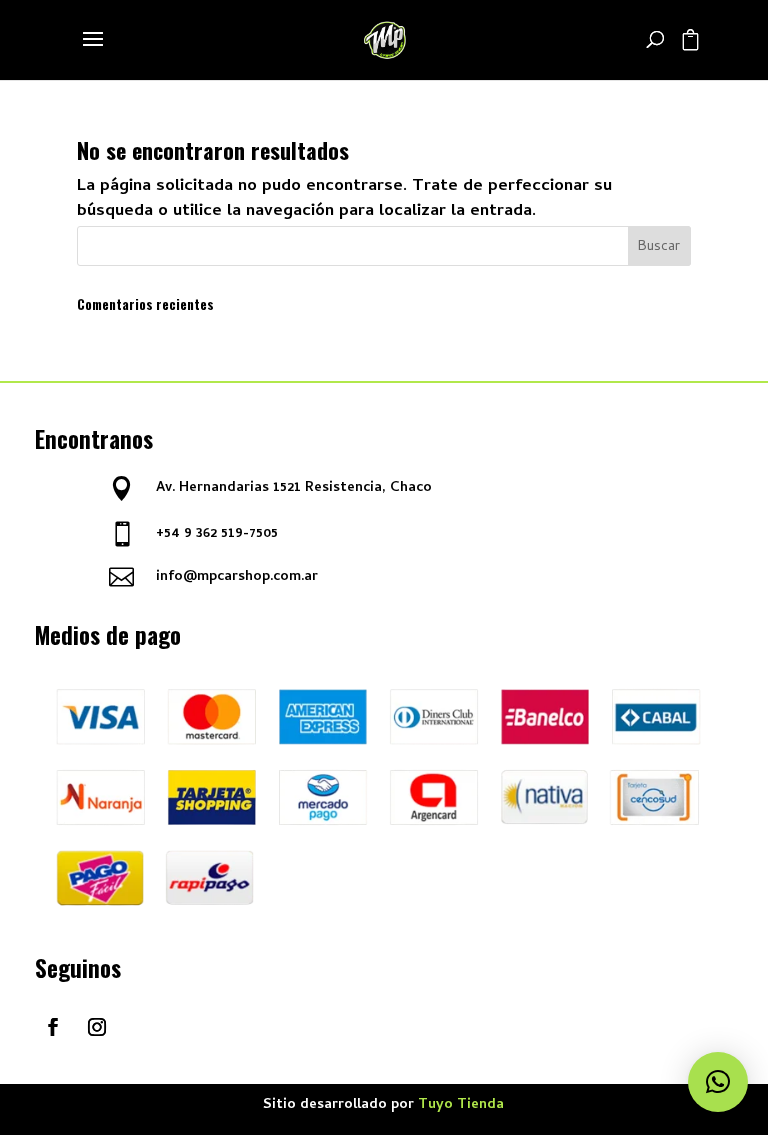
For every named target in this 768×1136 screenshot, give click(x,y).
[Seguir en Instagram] (97, 1027)
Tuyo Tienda (461, 1105)
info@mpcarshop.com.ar (237, 577)
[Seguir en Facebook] (53, 1027)
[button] (718, 1082)
